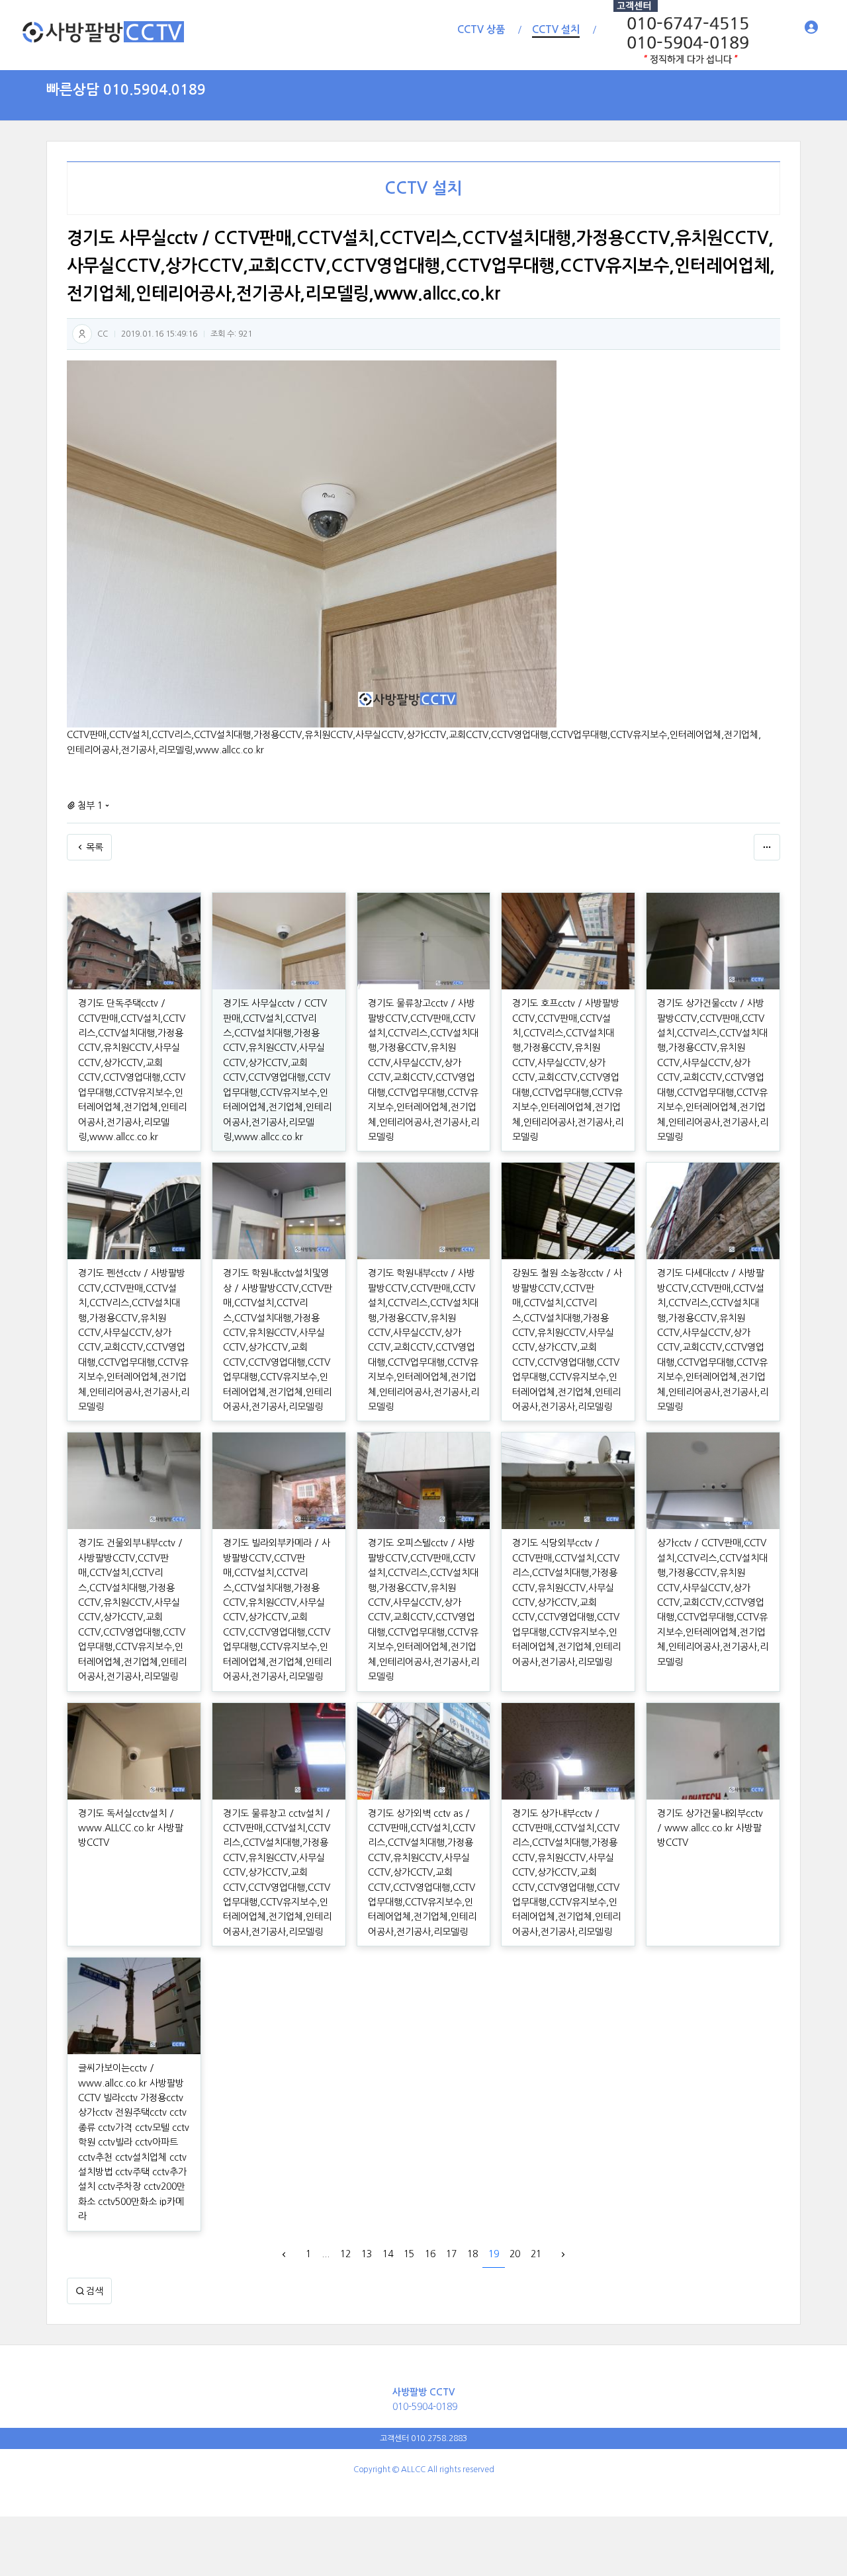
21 (536, 2254)
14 (388, 2254)
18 (472, 2254)
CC (103, 334)
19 (494, 2254)
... (326, 2254)
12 (345, 2254)
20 (515, 2254)
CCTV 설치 (423, 188)
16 (430, 2254)
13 (367, 2254)
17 (451, 2254)
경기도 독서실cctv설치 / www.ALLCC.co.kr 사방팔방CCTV (131, 1828)
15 (409, 2254)
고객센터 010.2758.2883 (423, 2438)
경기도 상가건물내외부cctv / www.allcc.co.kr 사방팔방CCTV (710, 1828)
